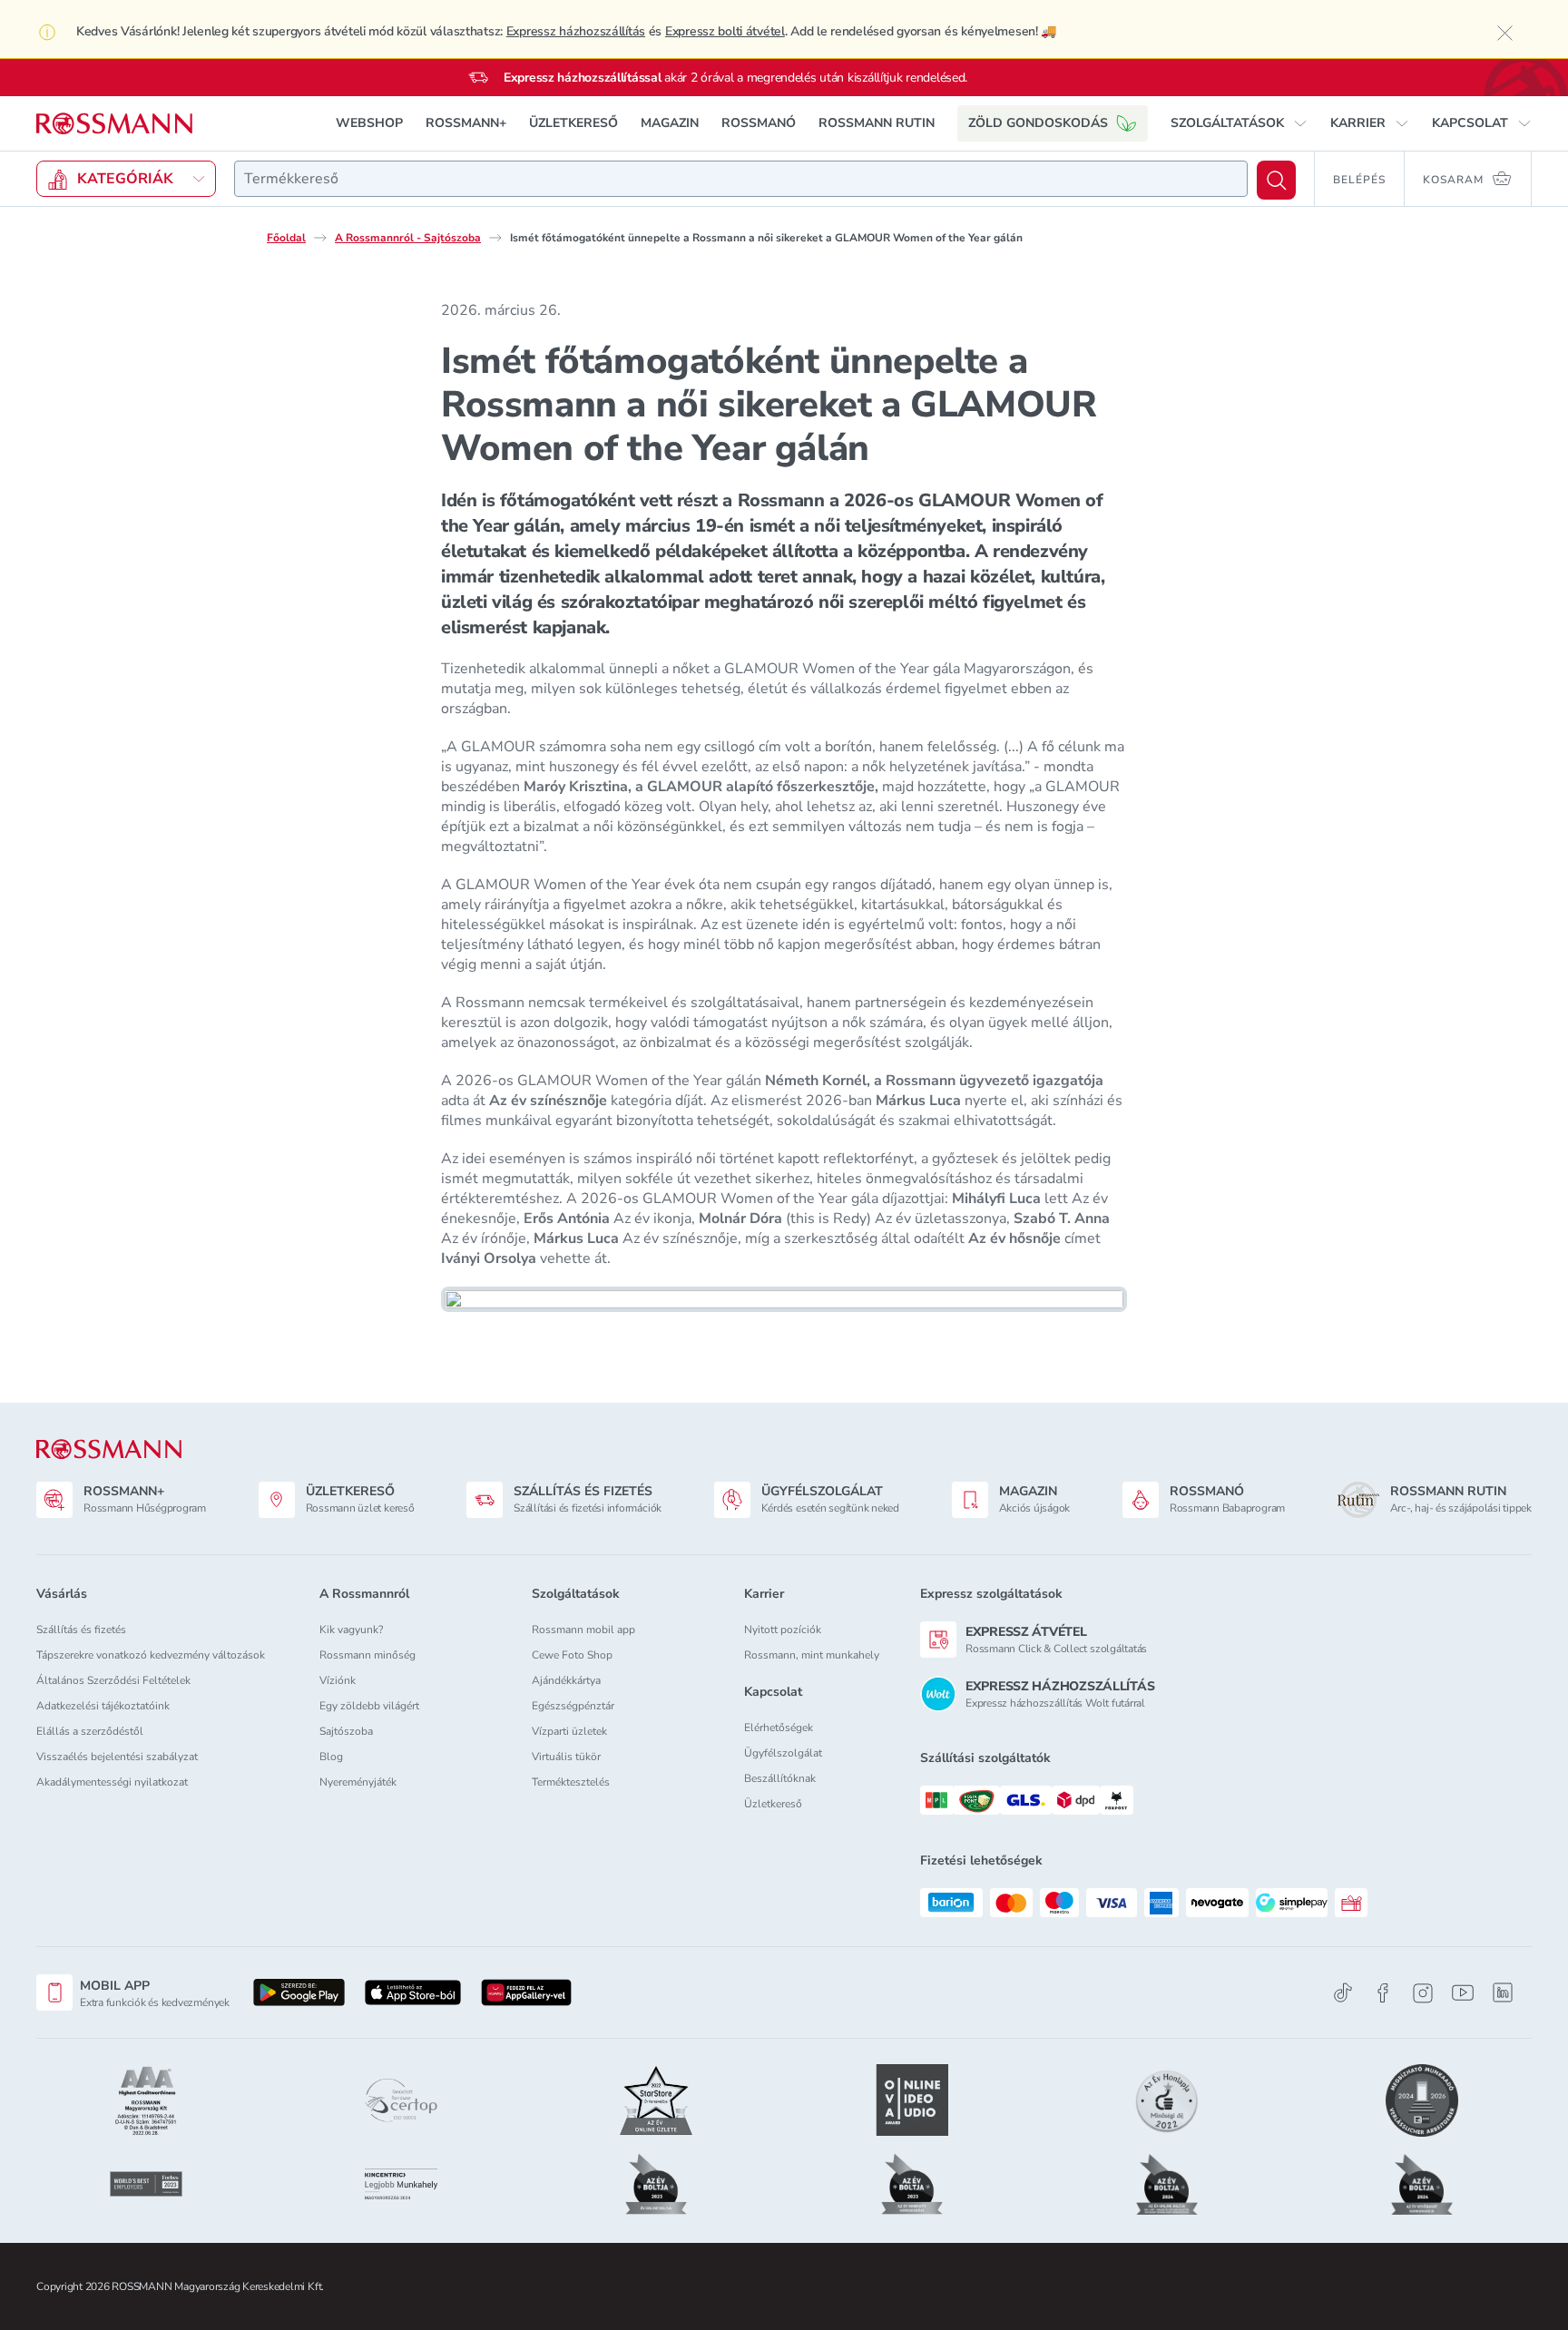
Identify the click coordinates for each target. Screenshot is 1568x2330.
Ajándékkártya (566, 1680)
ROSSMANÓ (759, 123)
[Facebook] (1383, 1993)
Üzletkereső (773, 1804)
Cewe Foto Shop (572, 1655)
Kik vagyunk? (351, 1630)
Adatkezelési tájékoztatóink (103, 1706)
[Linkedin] (1503, 1992)
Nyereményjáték (358, 1782)
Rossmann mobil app (583, 1630)
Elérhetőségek (779, 1728)
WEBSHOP (369, 123)
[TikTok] (1343, 1993)
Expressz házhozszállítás (576, 31)
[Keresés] (1276, 180)
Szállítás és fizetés (81, 1630)
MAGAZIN (670, 123)
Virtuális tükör (566, 1757)
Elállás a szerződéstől (90, 1731)
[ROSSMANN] (109, 1449)
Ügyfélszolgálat (783, 1753)
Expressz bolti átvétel (725, 31)
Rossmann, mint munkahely (812, 1655)
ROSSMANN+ (466, 123)
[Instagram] (1423, 1993)
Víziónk (338, 1680)
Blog (331, 1757)
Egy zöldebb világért (369, 1706)
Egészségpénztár (573, 1706)
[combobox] (741, 179)
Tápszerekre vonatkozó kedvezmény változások (151, 1655)
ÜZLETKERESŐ (573, 123)
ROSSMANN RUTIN (877, 123)
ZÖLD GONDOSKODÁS (1038, 123)
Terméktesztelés (571, 1782)
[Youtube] (1463, 1993)
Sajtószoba (346, 1731)
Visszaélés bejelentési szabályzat (117, 1757)
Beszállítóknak (780, 1778)
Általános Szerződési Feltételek (113, 1680)
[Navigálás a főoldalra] (114, 124)
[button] (1239, 123)
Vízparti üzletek (569, 1731)
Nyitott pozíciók (783, 1630)
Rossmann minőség (367, 1655)
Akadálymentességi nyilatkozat (112, 1782)
